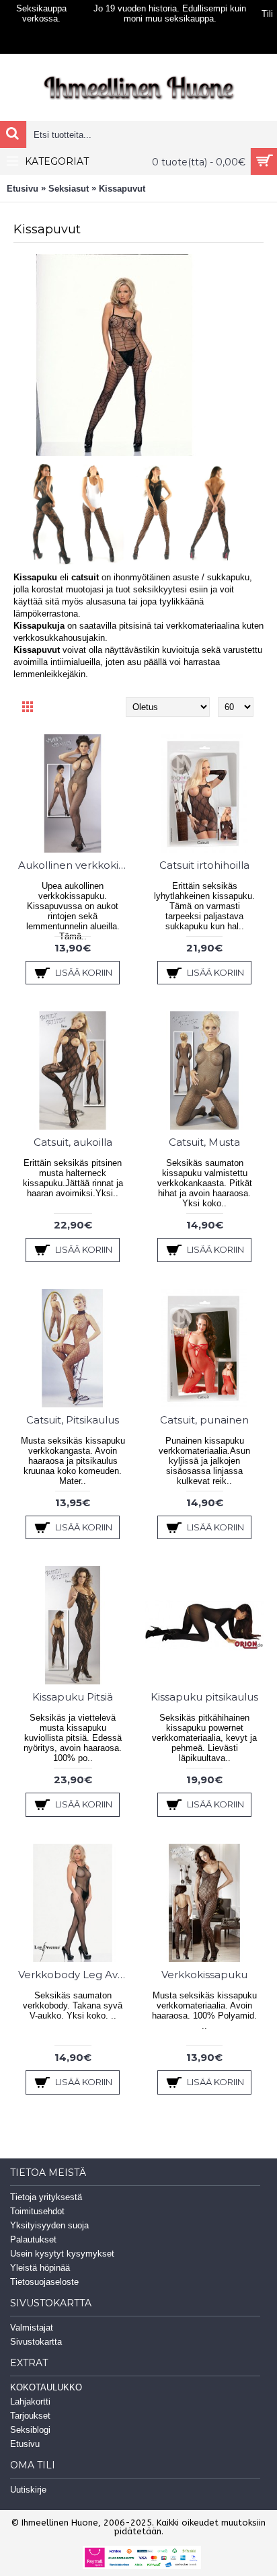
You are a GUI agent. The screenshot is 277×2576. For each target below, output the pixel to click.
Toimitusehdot (37, 2211)
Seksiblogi (30, 2430)
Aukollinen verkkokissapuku (75, 865)
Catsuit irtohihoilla (204, 865)
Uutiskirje (28, 2490)
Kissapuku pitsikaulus (204, 1697)
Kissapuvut (122, 189)
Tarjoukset (30, 2416)
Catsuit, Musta (204, 1142)
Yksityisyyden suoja (49, 2225)
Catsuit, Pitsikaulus (73, 1420)
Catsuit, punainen (204, 1420)
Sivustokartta (36, 2342)
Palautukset (33, 2239)
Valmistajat (32, 2328)
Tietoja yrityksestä (46, 2197)
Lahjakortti (30, 2402)
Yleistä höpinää (40, 2268)
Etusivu (23, 189)
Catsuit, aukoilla (73, 1142)
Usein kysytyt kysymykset (62, 2254)
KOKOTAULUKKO (46, 2387)
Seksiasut (69, 189)
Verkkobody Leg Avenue (75, 1975)
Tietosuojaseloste (44, 2282)
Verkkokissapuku (204, 1975)
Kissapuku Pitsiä (73, 1697)
